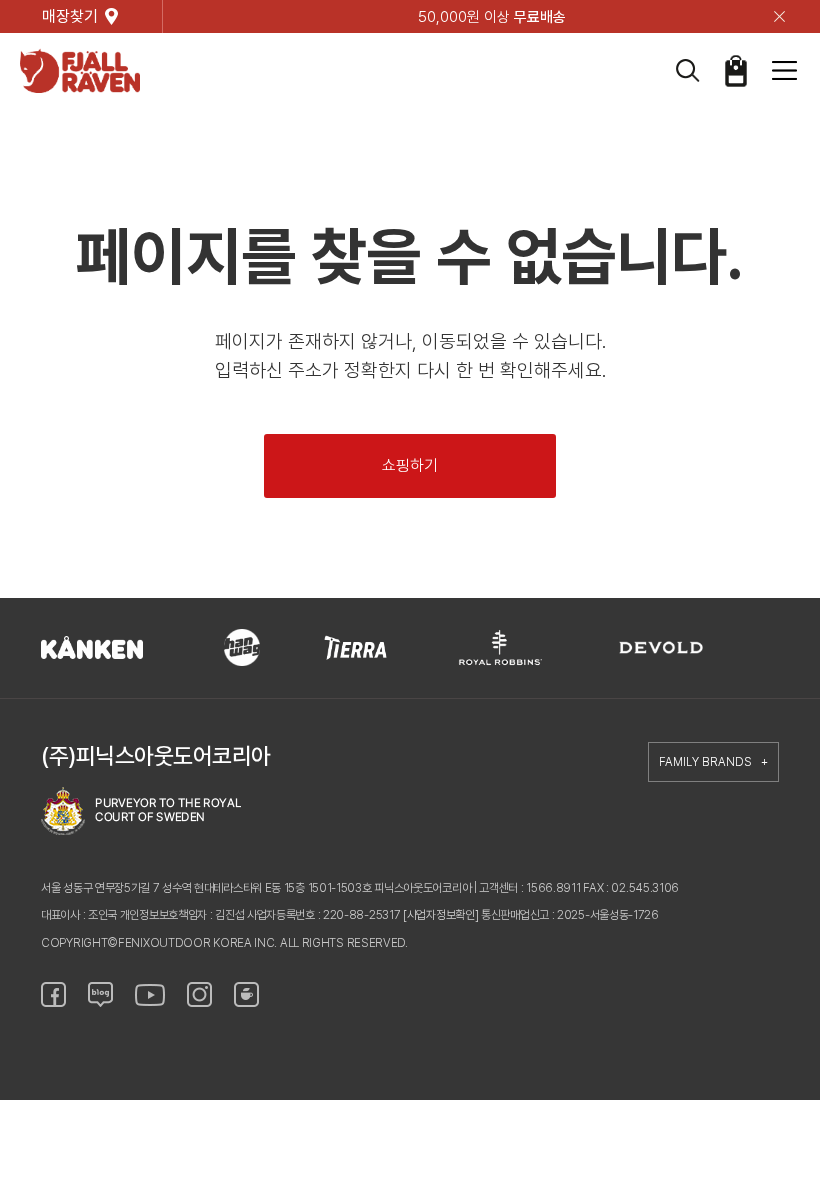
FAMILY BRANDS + (713, 762)
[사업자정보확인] (440, 915)
